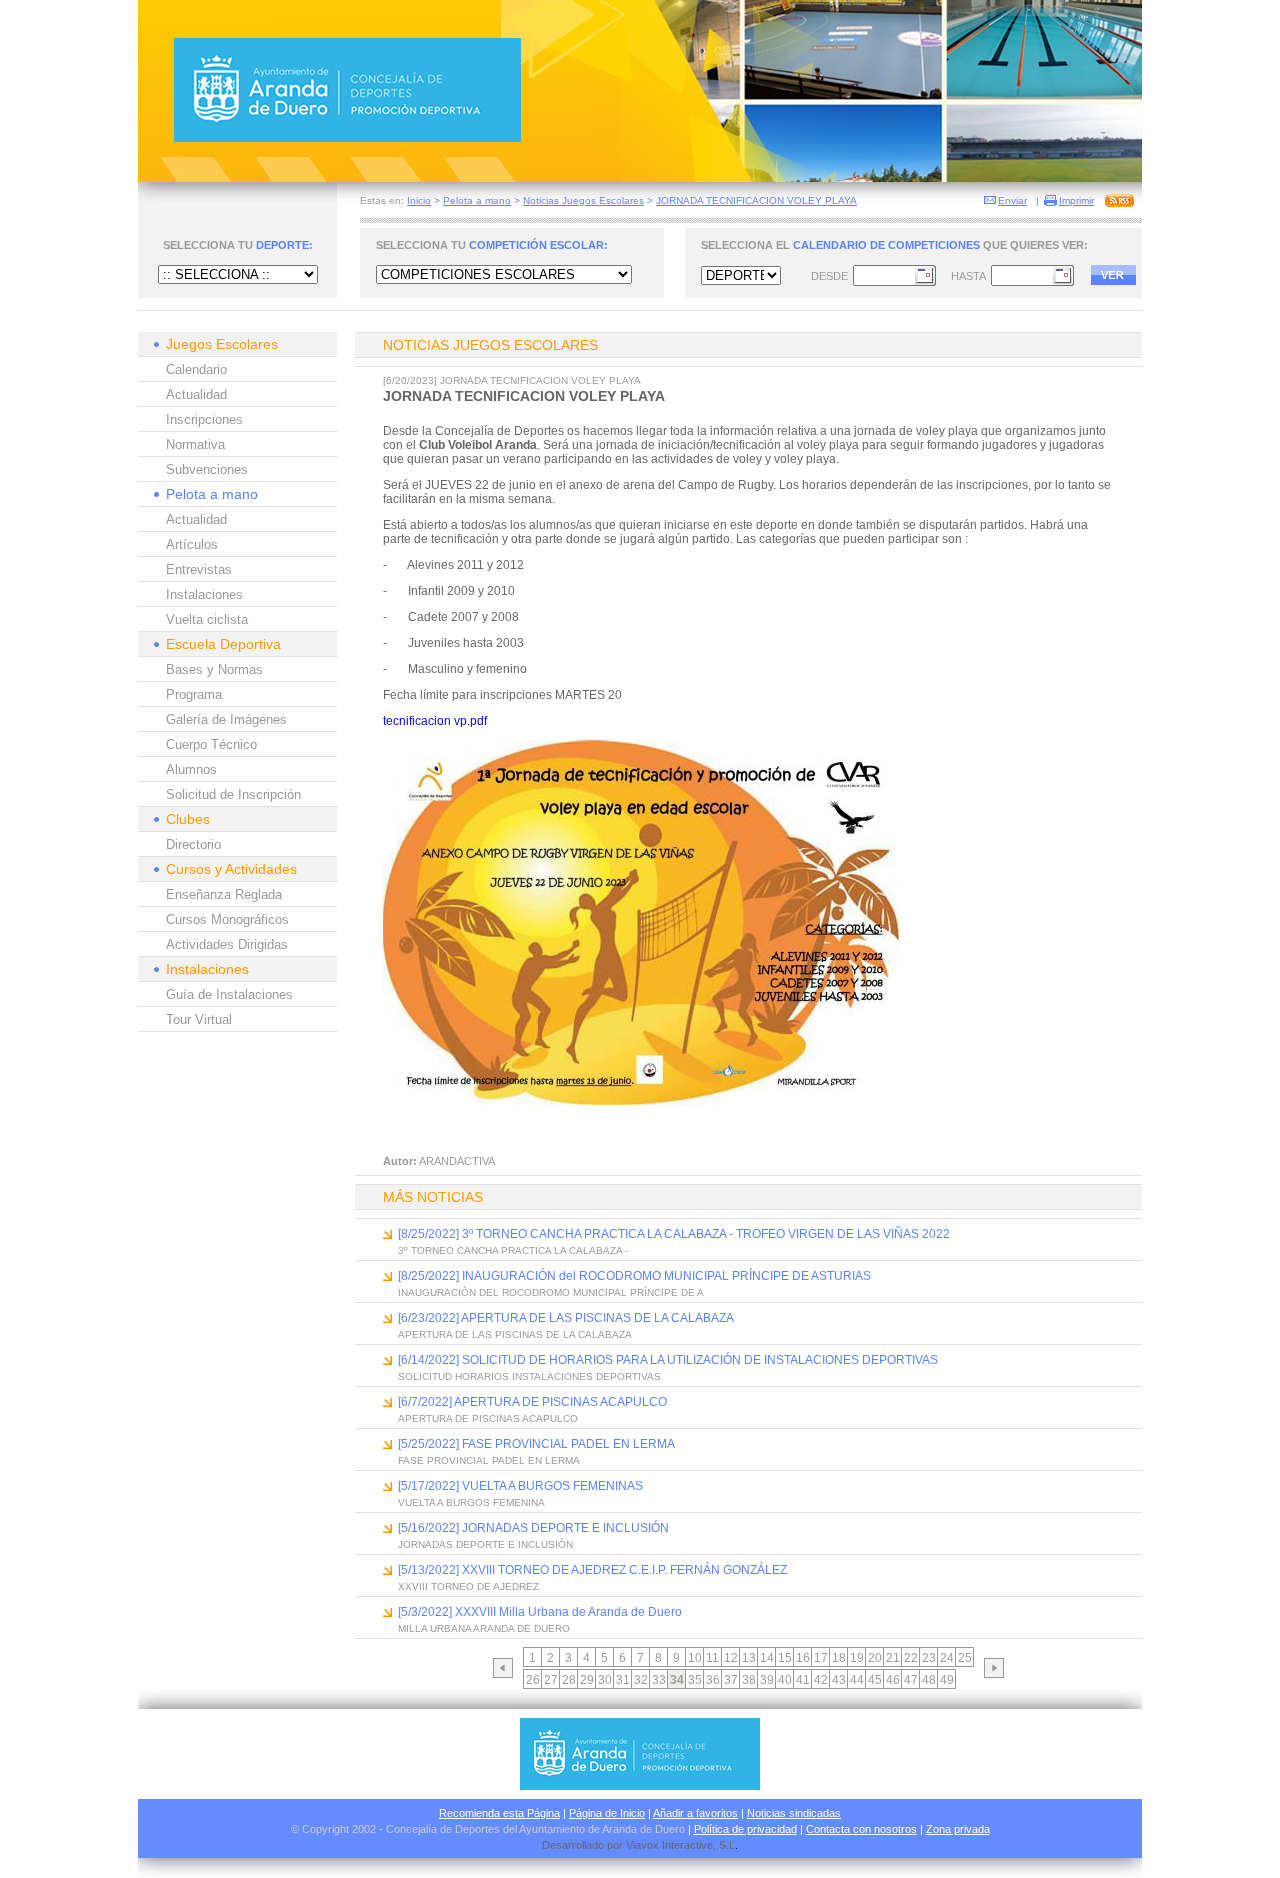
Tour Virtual (199, 1019)
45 (875, 1680)
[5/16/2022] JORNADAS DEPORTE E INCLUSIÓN (533, 1528)
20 (875, 1658)
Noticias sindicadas (794, 1813)
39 (767, 1680)
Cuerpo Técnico (211, 744)
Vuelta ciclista (207, 619)
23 (929, 1658)
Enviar (1012, 200)
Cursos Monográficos (227, 919)
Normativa (195, 444)
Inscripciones (204, 419)
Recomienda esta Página (499, 1813)
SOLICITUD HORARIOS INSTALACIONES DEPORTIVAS (529, 1376)
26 (533, 1680)
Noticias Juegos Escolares (583, 200)
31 (623, 1680)
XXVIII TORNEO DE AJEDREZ (468, 1586)
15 (785, 1658)
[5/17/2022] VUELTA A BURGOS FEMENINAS (520, 1486)
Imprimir (1076, 200)
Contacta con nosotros (861, 1829)
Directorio (193, 844)
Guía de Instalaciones (229, 994)
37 (731, 1680)
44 (857, 1680)
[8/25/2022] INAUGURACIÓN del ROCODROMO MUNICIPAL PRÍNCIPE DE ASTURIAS (634, 1276)
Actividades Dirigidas (227, 944)
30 (605, 1680)
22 (911, 1658)
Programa (194, 694)
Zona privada (958, 1829)
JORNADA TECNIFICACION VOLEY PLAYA (756, 200)
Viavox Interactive (669, 1845)
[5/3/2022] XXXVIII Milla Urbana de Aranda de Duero (540, 1612)
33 (659, 1680)
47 (911, 1680)
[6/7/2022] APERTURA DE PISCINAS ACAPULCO (532, 1402)
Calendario (196, 369)
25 (965, 1658)
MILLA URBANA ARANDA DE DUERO (484, 1628)
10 (695, 1658)
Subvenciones (207, 469)
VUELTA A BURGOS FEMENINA (471, 1502)
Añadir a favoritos (695, 1813)
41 (803, 1680)
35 (695, 1680)
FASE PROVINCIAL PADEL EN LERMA (489, 1460)
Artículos (192, 544)
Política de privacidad (745, 1829)
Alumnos (191, 769)
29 (587, 1680)
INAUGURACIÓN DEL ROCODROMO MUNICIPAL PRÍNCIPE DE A (551, 1292)
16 (803, 1658)
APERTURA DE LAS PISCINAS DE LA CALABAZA (515, 1334)
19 (857, 1658)
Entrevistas (199, 569)
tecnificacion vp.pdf (435, 721)
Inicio (419, 200)
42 (821, 1680)
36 (713, 1680)
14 (767, 1658)
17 (821, 1658)
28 (569, 1680)
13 (749, 1658)
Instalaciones (204, 594)
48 (929, 1680)
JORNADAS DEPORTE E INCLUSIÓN (485, 1544)
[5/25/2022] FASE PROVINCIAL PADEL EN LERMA (536, 1444)
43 (839, 1680)
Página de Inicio (607, 1813)
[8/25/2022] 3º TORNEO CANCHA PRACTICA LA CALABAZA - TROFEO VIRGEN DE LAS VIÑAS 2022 (674, 1234)
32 (641, 1680)
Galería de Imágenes (226, 719)
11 (712, 1658)
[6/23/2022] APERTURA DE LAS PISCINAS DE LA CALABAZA (566, 1318)
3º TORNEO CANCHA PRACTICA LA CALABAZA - (513, 1250)
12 (731, 1658)
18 (839, 1658)
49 (947, 1680)
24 (947, 1658)
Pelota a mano (477, 200)
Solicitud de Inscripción (233, 794)
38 (749, 1680)
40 (785, 1680)
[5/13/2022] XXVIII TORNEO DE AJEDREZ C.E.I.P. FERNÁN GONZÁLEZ (592, 1570)
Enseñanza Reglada (224, 894)
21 (893, 1658)
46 (893, 1680)
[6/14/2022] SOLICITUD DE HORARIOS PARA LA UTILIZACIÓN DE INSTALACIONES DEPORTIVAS (668, 1360)
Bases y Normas (214, 669)
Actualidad (196, 394)
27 (551, 1680)
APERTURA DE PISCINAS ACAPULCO (488, 1418)
